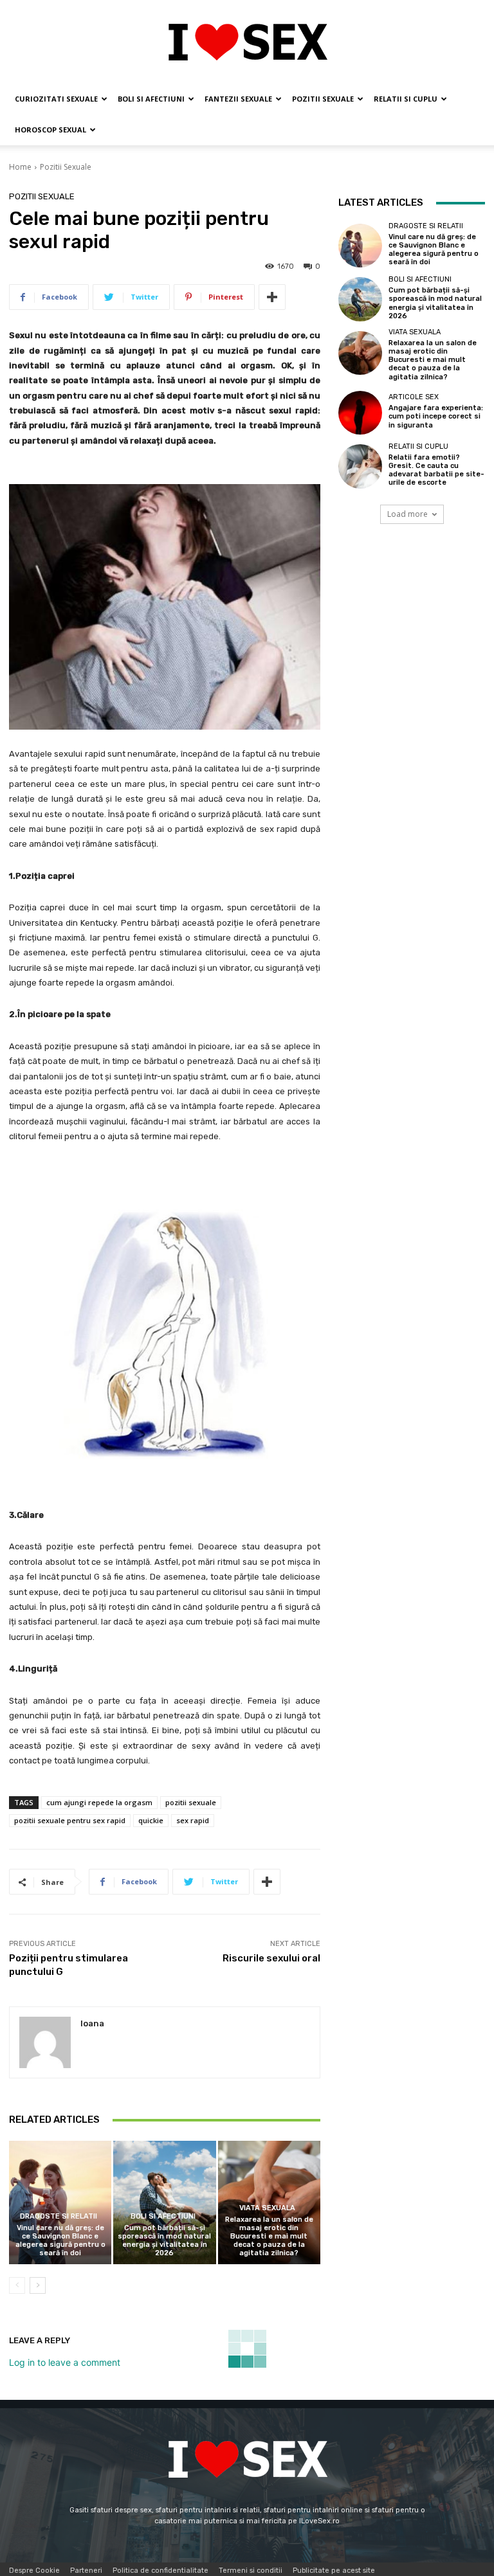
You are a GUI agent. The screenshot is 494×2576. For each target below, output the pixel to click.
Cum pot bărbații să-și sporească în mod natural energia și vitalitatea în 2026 (164, 2241)
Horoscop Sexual (50, 130)
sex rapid (193, 1820)
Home (20, 167)
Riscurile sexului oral (271, 1958)
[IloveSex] (247, 42)
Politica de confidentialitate (160, 2571)
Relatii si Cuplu (406, 99)
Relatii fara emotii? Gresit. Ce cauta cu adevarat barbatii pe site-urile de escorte (436, 470)
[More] (272, 297)
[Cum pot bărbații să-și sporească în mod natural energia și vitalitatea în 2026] (164, 2202)
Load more (407, 514)
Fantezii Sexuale (238, 99)
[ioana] (45, 2042)
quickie (151, 1820)
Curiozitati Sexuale (56, 99)
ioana (92, 2023)
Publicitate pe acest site (334, 2571)
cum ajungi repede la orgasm (99, 1802)
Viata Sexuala (267, 2208)
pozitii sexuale (191, 1802)
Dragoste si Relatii (59, 2216)
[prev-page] (17, 2285)
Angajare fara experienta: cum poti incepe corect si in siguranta (436, 416)
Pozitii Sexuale (323, 99)
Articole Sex (414, 397)
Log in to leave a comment (65, 2362)
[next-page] (38, 2285)
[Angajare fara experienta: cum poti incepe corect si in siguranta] (360, 413)
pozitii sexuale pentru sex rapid (70, 1820)
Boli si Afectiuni (151, 99)
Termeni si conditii (251, 2571)
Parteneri (86, 2571)
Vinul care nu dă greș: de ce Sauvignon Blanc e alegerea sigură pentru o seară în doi (60, 2241)
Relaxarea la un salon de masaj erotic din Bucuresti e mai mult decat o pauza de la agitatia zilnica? (269, 2237)
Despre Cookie (34, 2571)
